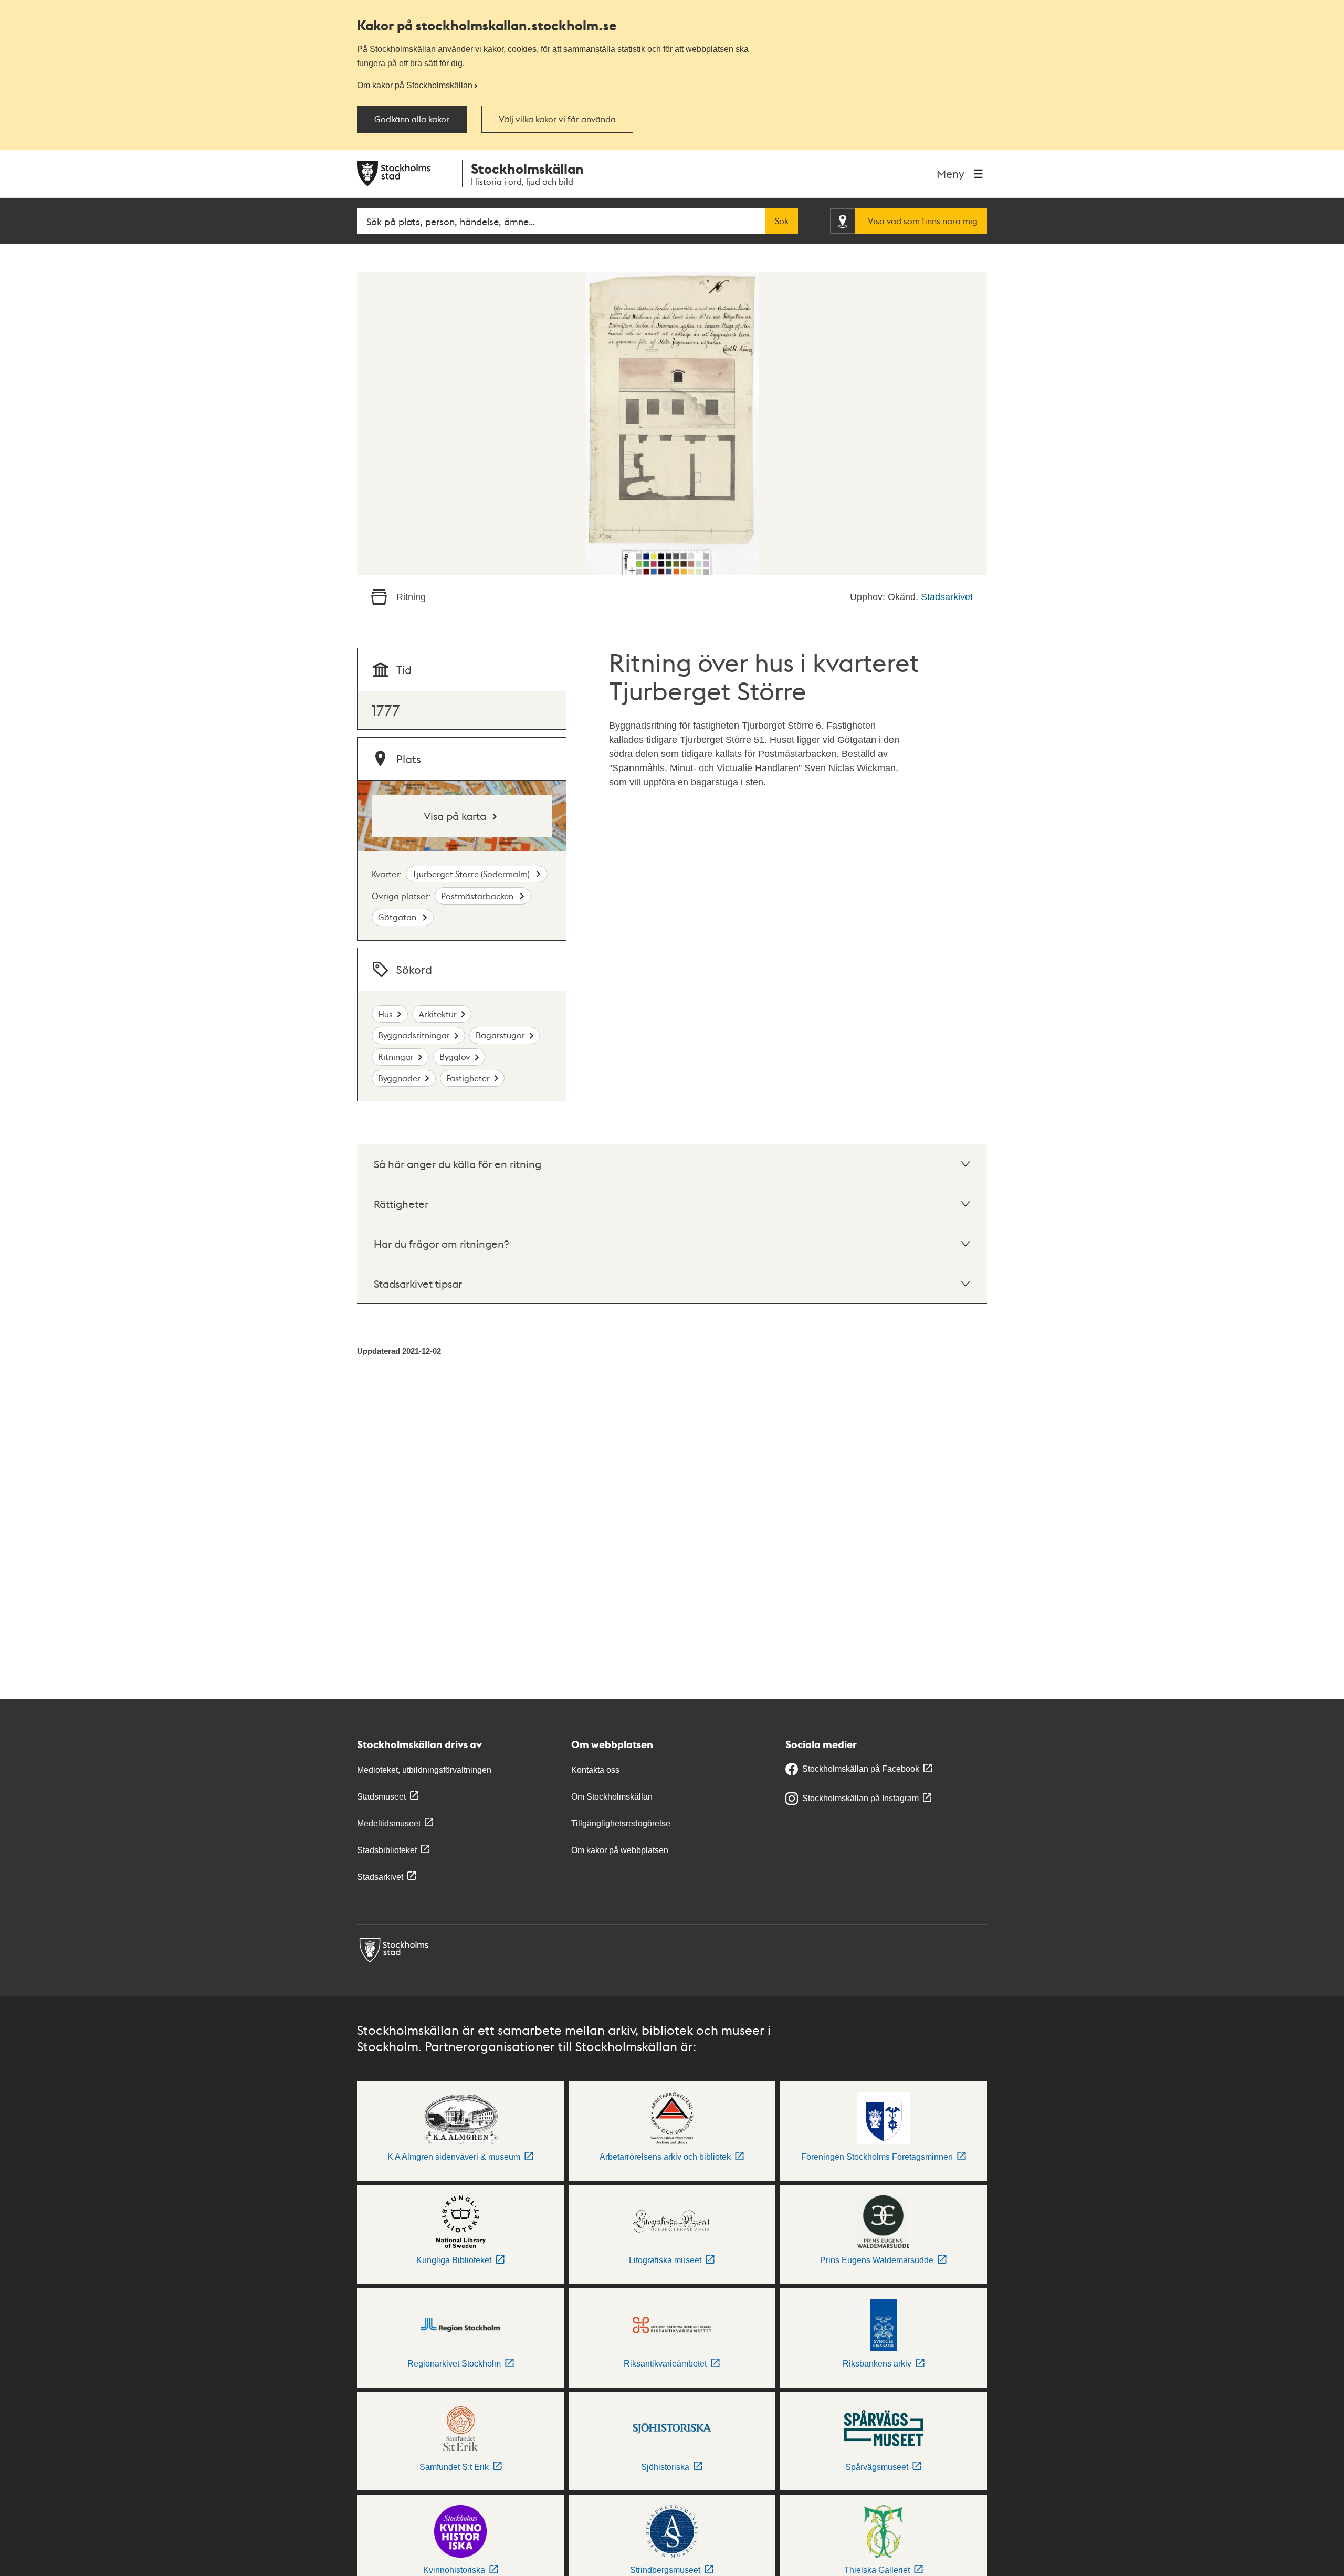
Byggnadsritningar (414, 1035)
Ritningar (396, 1056)
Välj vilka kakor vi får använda (557, 119)
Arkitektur (438, 1014)
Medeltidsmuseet (389, 1823)
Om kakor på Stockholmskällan (415, 85)
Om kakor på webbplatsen (620, 1850)
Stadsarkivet (947, 597)
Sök (782, 221)
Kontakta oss (595, 1770)
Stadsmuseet (381, 1797)
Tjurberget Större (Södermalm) (472, 874)
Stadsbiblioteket (387, 1850)
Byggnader (399, 1078)
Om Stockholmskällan (612, 1797)
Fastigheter (468, 1078)
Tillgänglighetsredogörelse (621, 1823)
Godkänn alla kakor (412, 119)
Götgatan (398, 917)
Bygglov (455, 1056)
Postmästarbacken (478, 896)
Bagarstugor (500, 1035)
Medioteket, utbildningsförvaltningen (424, 1770)
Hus (385, 1014)
